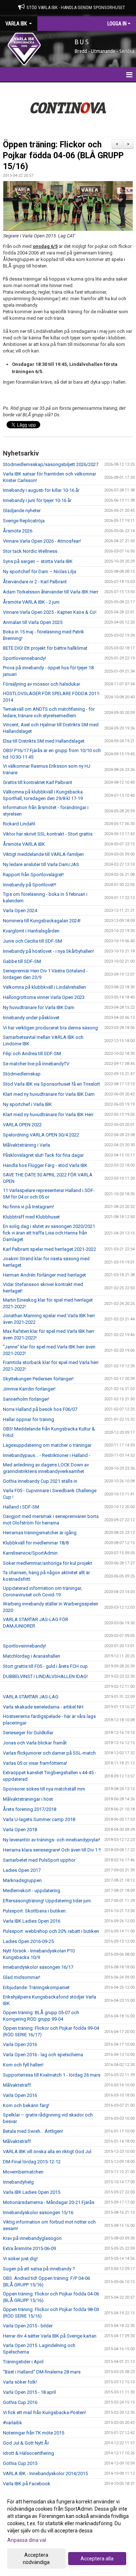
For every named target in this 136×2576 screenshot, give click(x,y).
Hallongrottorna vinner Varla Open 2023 (44, 997)
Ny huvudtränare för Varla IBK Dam (39, 1007)
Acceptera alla (97, 2559)
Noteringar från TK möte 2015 (34, 2433)
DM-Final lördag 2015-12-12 (32, 2162)
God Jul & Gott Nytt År (26, 2443)
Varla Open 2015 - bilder (28, 2326)
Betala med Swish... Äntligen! (33, 2131)
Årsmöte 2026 (18, 531)
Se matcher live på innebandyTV (36, 1064)
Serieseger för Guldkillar (28, 1733)
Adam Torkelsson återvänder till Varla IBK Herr (51, 592)
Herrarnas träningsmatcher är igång (40, 1533)
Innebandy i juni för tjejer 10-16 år (37, 500)
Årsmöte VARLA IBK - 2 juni (31, 602)
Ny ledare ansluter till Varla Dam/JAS (41, 864)
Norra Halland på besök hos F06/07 (40, 1409)
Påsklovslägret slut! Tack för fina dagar (43, 1155)
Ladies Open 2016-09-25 (28, 1941)
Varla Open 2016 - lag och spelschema (43, 2055)
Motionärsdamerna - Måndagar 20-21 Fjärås (49, 2202)
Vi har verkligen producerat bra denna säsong (50, 1028)
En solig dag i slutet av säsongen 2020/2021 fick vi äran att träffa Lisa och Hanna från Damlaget (49, 1233)
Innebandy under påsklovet (31, 1018)
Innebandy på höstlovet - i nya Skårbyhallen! (48, 951)
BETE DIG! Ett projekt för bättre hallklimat (45, 648)
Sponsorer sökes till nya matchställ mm (44, 1789)
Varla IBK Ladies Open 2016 (32, 1921)
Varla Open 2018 (20, 1830)
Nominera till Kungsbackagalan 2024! (42, 921)
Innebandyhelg (18, 2182)
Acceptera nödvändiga (36, 2559)
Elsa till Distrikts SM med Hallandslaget (44, 741)
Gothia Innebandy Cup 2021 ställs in (40, 1481)
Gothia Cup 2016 (20, 2402)
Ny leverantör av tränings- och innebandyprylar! (51, 1840)
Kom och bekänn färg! (26, 2105)
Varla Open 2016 (20, 2044)
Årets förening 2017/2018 (30, 1809)
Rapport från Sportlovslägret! (33, 875)
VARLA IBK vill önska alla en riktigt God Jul (47, 2152)
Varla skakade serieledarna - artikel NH (43, 1707)
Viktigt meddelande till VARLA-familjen (43, 854)
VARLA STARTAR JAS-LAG (31, 1697)
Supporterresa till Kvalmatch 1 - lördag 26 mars (52, 2075)
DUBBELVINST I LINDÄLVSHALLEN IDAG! (45, 1676)
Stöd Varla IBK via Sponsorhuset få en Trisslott (51, 1084)
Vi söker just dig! (20, 2259)
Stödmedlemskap (22, 1074)
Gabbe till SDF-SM (22, 961)
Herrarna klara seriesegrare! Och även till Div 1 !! (52, 1850)
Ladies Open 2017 (22, 1870)
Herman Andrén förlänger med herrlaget (44, 1275)
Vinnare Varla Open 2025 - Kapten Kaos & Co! (50, 612)
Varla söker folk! (20, 2382)
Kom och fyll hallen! (23, 2065)
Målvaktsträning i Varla (26, 1145)
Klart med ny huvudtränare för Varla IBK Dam (49, 1094)
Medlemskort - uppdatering (32, 1891)
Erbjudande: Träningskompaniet (36, 1987)
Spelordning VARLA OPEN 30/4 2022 (41, 1135)
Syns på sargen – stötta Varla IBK (38, 561)
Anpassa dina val (27, 2540)
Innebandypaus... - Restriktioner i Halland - (47, 1455)
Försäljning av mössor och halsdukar (42, 684)
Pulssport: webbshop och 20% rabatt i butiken (51, 1931)
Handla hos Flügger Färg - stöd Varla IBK (45, 1165)
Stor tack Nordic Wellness (30, 551)
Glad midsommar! (22, 1977)
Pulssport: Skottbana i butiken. (35, 1911)
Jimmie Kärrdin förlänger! (29, 1389)
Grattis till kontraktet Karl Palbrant (38, 782)
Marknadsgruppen (22, 1880)
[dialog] (68, 2532)
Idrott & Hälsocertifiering (28, 2453)
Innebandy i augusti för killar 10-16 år (41, 490)
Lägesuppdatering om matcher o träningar (47, 1445)
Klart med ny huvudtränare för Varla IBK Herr (48, 1115)
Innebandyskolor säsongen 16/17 (38, 1967)
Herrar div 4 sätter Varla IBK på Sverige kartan (50, 2336)
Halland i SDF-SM (21, 1507)
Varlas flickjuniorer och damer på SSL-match (49, 1753)
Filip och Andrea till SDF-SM (32, 1054)
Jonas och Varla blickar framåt (35, 1743)
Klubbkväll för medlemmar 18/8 (36, 1543)
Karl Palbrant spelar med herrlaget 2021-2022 (50, 1249)
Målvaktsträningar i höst (28, 1799)
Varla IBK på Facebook (27, 2484)
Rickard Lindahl (19, 824)
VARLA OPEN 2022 (22, 1125)
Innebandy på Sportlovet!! (30, 885)
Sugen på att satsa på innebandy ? (39, 2269)
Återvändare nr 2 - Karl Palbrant (35, 582)
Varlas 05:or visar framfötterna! (35, 1763)
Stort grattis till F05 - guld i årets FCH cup (45, 1666)
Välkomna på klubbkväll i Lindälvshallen (44, 987)
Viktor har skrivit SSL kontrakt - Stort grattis (48, 834)
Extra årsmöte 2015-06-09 (29, 2248)
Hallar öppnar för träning (28, 1419)
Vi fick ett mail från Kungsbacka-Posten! (44, 2412)
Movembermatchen (23, 2172)
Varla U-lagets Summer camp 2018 (39, 1819)
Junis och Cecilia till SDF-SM (32, 941)
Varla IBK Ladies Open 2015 (32, 2192)
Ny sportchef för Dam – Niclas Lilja (40, 571)
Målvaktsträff (17, 2085)
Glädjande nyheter (22, 511)
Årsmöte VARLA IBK (24, 844)
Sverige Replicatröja (24, 521)
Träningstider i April (23, 2362)
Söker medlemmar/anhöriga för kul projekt (48, 1563)
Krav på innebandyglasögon (32, 2238)
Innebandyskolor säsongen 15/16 (38, 2212)
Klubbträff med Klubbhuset (31, 1217)
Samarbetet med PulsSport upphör (39, 1860)
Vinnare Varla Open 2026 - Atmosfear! (42, 541)
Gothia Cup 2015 (20, 2463)
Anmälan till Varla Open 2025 (33, 622)
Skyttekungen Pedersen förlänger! (38, 1379)
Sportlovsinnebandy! (24, 658)
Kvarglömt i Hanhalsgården (31, 931)
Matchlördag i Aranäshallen (32, 1656)
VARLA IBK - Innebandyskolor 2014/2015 (45, 2473)
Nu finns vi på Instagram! (28, 1207)
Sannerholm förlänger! (26, 1399)
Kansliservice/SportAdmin (30, 1553)
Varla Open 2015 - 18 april (29, 2392)
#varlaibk (13, 2423)
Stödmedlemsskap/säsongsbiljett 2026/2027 (51, 464)
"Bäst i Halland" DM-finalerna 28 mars (42, 2372)
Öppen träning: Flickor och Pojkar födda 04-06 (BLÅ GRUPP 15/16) (63, 156)
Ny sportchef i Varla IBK (27, 1104)
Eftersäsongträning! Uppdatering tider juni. (47, 1901)
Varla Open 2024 (20, 911)
